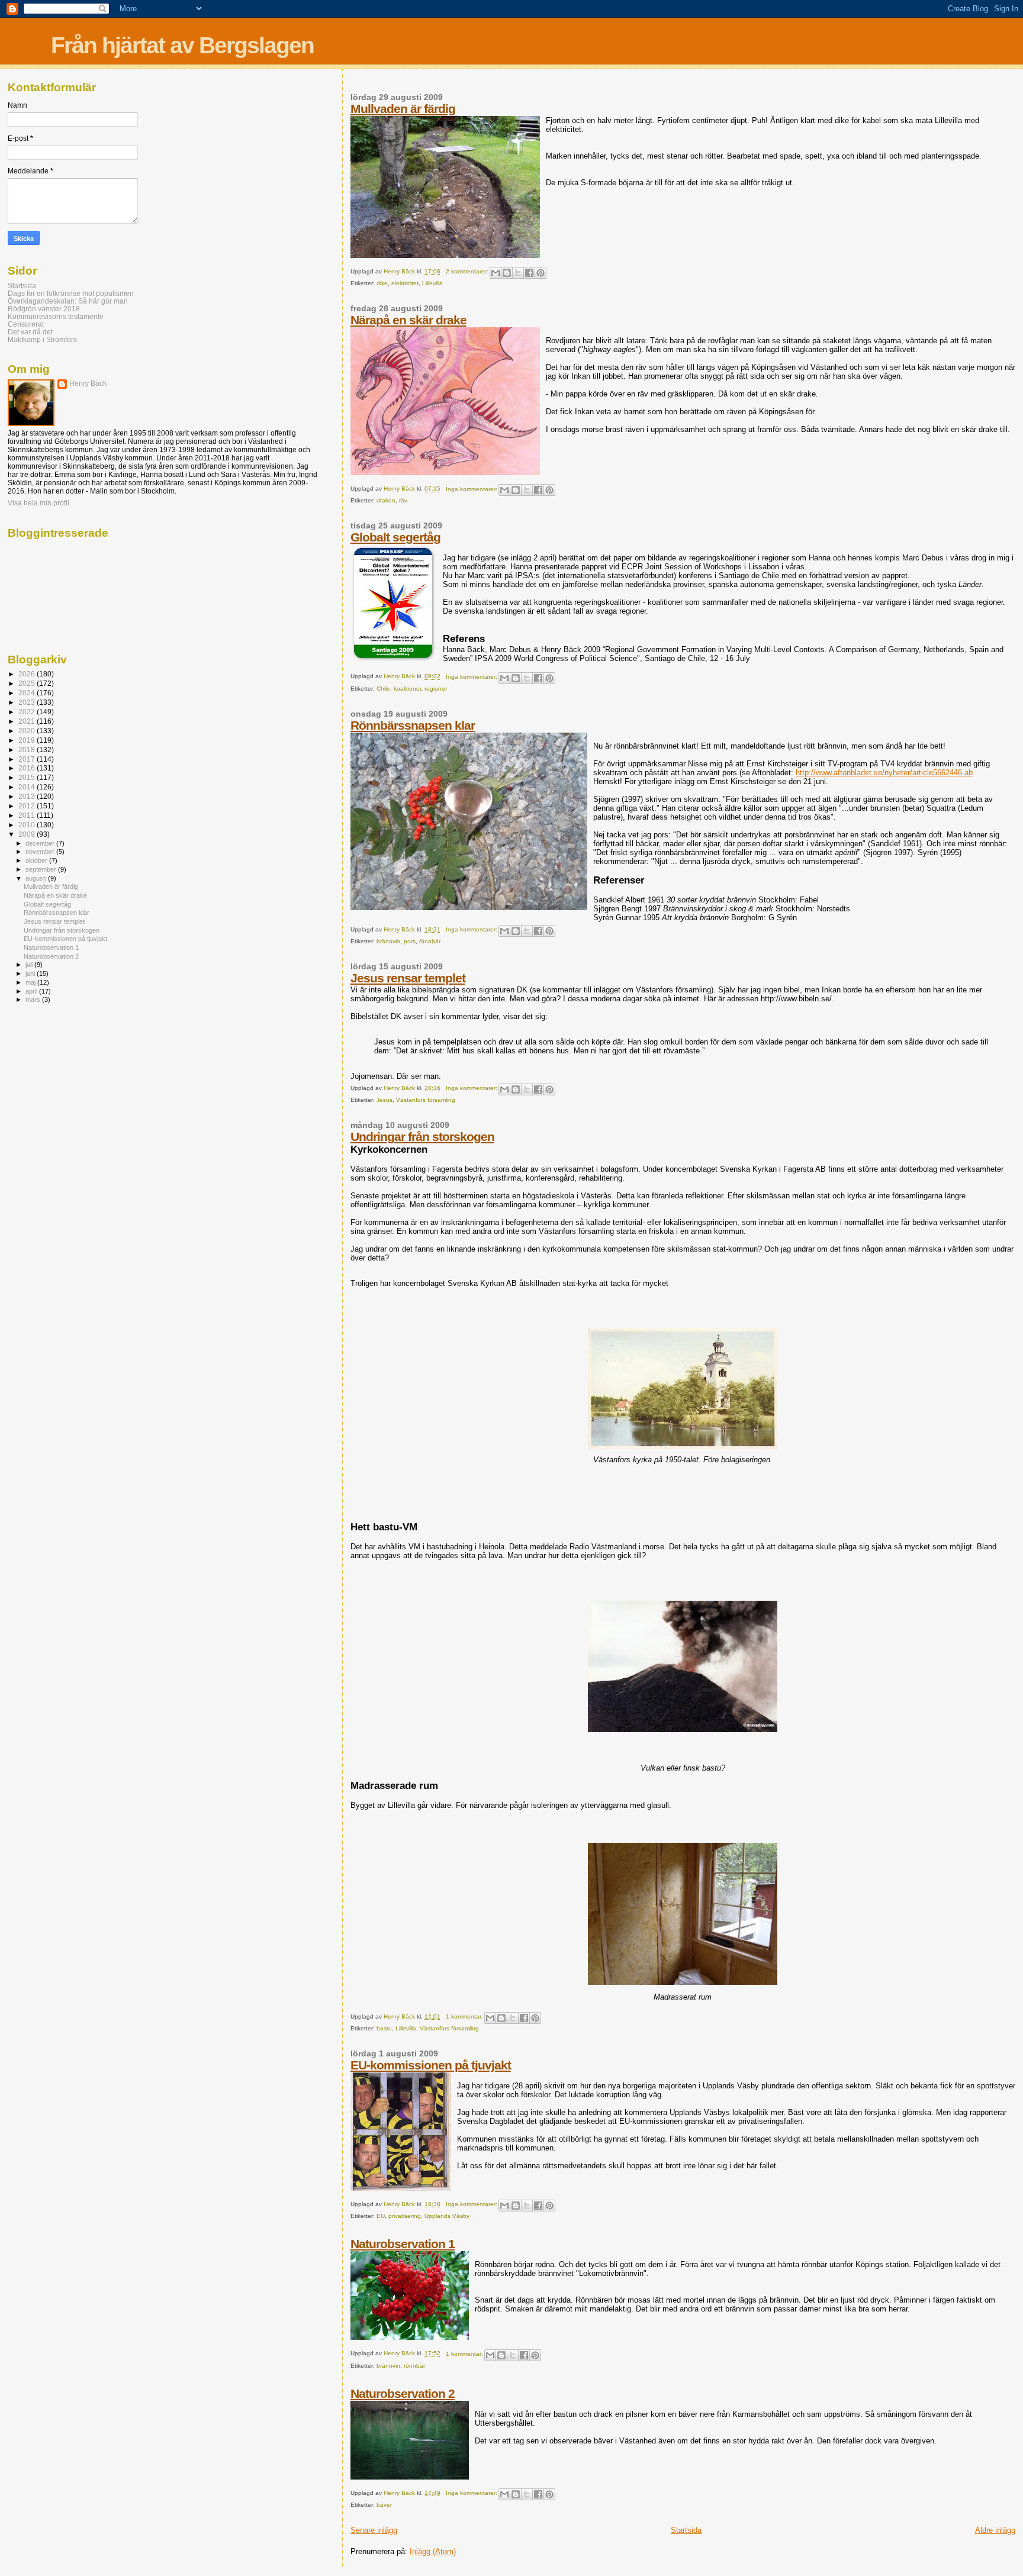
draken (386, 500)
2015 (28, 777)
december (41, 843)
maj (31, 982)
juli (30, 965)
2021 (28, 721)
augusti (37, 878)
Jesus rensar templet (408, 978)
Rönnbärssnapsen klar (413, 725)
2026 (28, 674)
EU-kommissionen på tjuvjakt (431, 2065)
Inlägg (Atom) (433, 2551)
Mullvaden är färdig (403, 109)
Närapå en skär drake (408, 320)
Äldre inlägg (995, 2530)
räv (403, 500)
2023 (28, 702)
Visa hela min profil (38, 503)
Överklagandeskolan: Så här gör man (68, 301)
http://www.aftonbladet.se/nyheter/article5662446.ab (884, 773)
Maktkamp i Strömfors (42, 339)
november (41, 852)
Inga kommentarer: (472, 489)
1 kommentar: (465, 2016)
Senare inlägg (374, 2530)
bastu (384, 2028)
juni (31, 973)
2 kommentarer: (468, 271)
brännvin (388, 941)
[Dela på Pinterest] (541, 273)
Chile (383, 689)
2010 (28, 825)
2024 (28, 693)
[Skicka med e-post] (496, 273)
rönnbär (430, 941)
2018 (28, 749)
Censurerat (26, 324)
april (32, 991)
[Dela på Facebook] (529, 273)
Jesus (385, 1100)
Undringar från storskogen (422, 1137)
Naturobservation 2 (403, 2393)
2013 (28, 796)
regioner (436, 689)
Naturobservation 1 (403, 2244)
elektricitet (405, 283)
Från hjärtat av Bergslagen (182, 45)
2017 (28, 759)
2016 (28, 768)
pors (410, 941)
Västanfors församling (426, 1100)
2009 (28, 834)
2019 (28, 740)
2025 (28, 683)
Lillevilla (432, 283)
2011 (28, 815)
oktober (37, 860)
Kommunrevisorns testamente (56, 316)
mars (34, 1000)
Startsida (686, 2530)
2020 (28, 731)
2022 (28, 712)
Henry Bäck (88, 383)
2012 (28, 806)
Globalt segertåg (395, 537)
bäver (384, 2505)
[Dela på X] (518, 273)
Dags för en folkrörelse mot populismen (71, 293)
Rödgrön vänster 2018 (44, 309)
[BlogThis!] (507, 273)
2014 (28, 787)
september (42, 869)
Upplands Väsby (447, 2216)
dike (382, 283)
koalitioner (407, 689)
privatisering (405, 2216)
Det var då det (30, 332)
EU (381, 2216)
